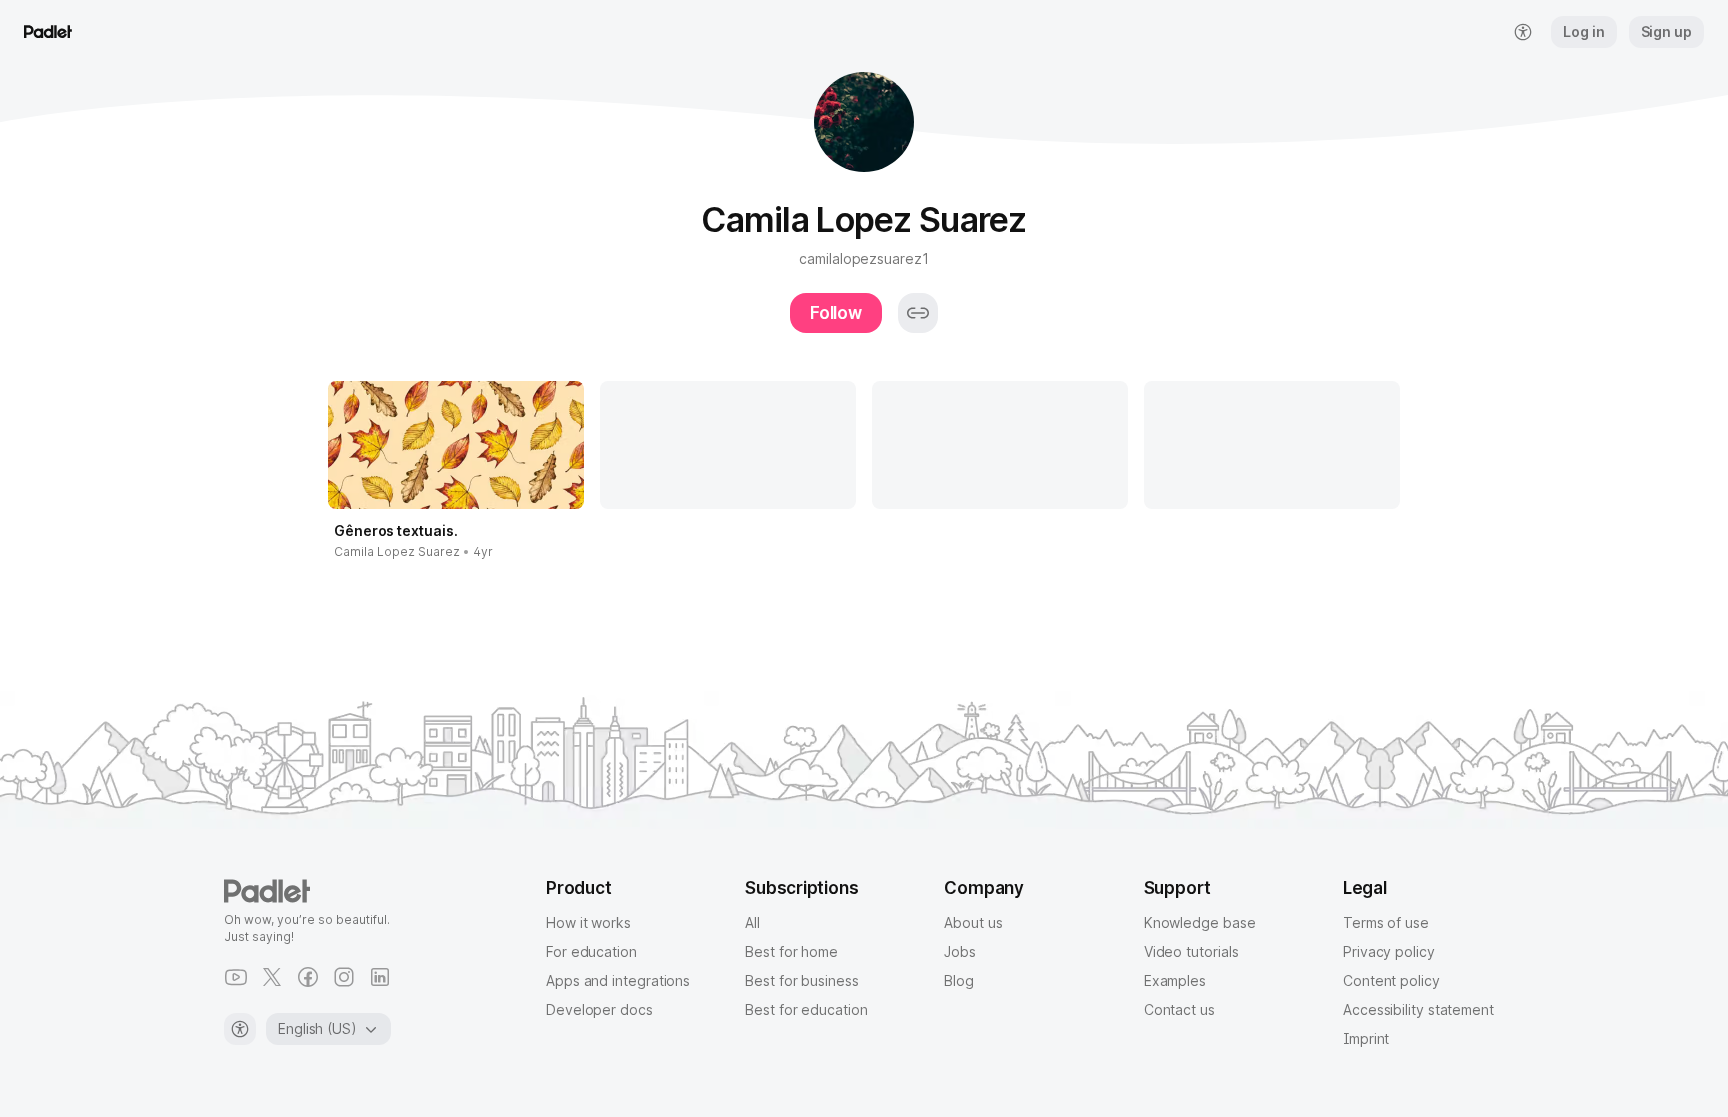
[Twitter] (272, 977)
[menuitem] (1523, 32)
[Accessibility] (240, 1029)
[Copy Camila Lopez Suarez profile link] (918, 313)
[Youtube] (236, 977)
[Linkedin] (380, 977)
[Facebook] (308, 977)
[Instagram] (344, 977)
